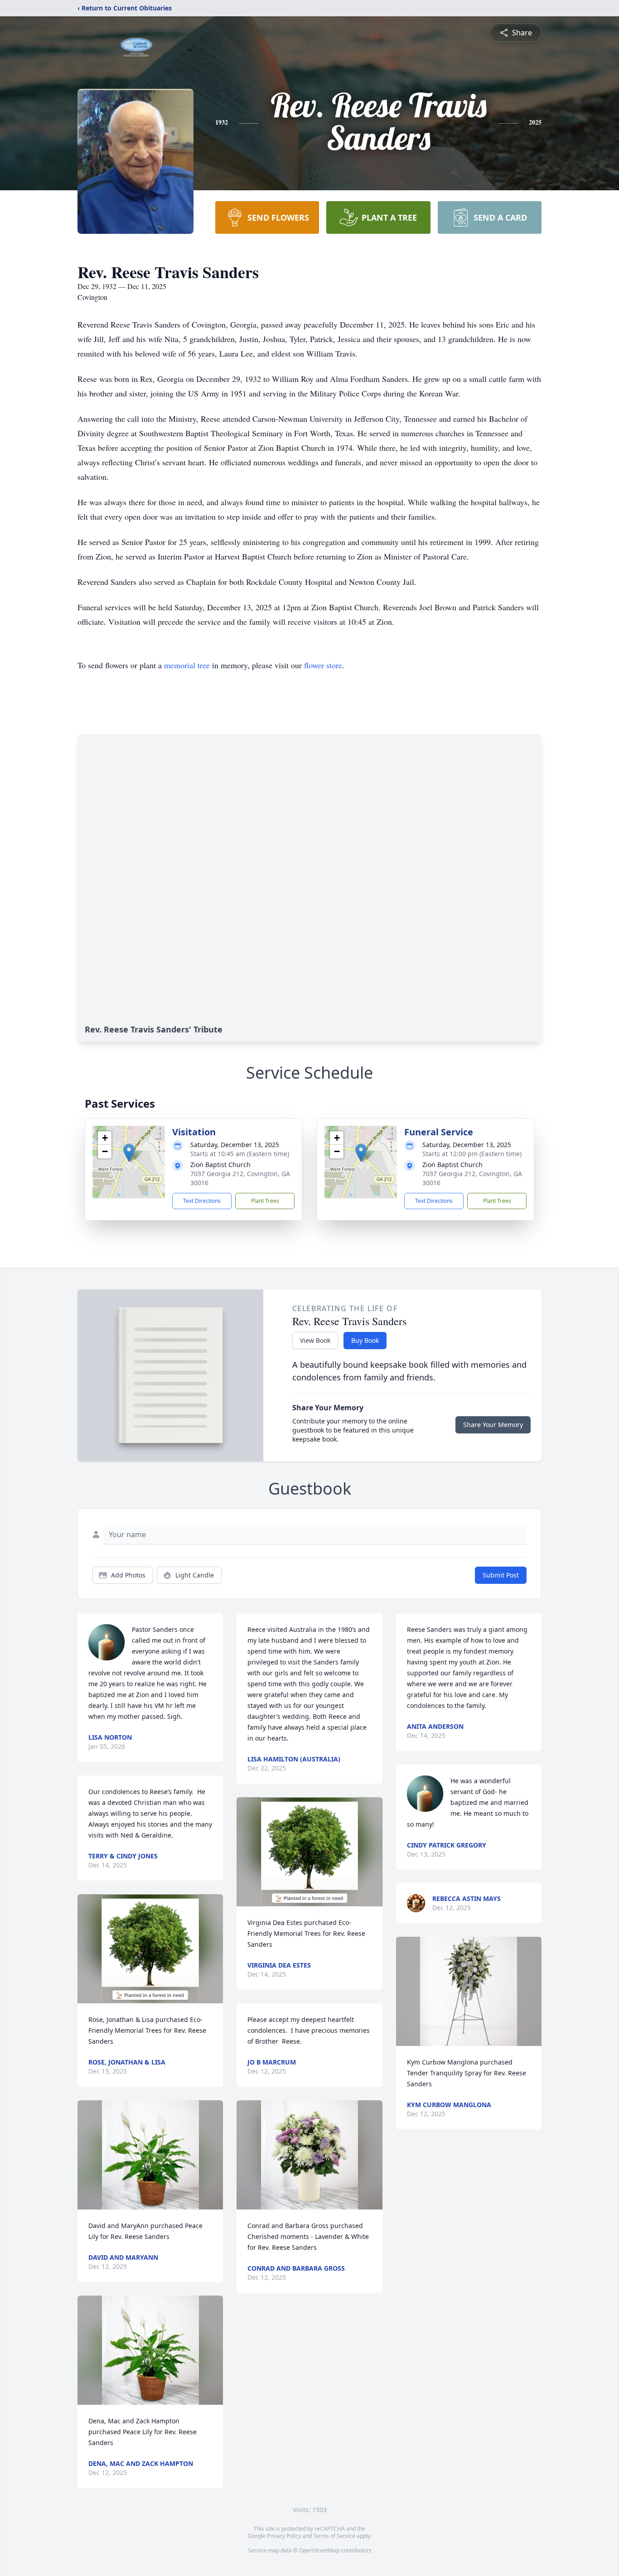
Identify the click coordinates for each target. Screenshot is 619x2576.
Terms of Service (334, 2536)
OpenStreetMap (319, 2550)
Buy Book (365, 1340)
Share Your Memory (493, 1425)
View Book (315, 1340)
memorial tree (187, 665)
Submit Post (501, 1575)
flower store (323, 665)
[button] (129, 1153)
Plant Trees (265, 1201)
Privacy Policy (284, 2536)
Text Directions (202, 1201)
